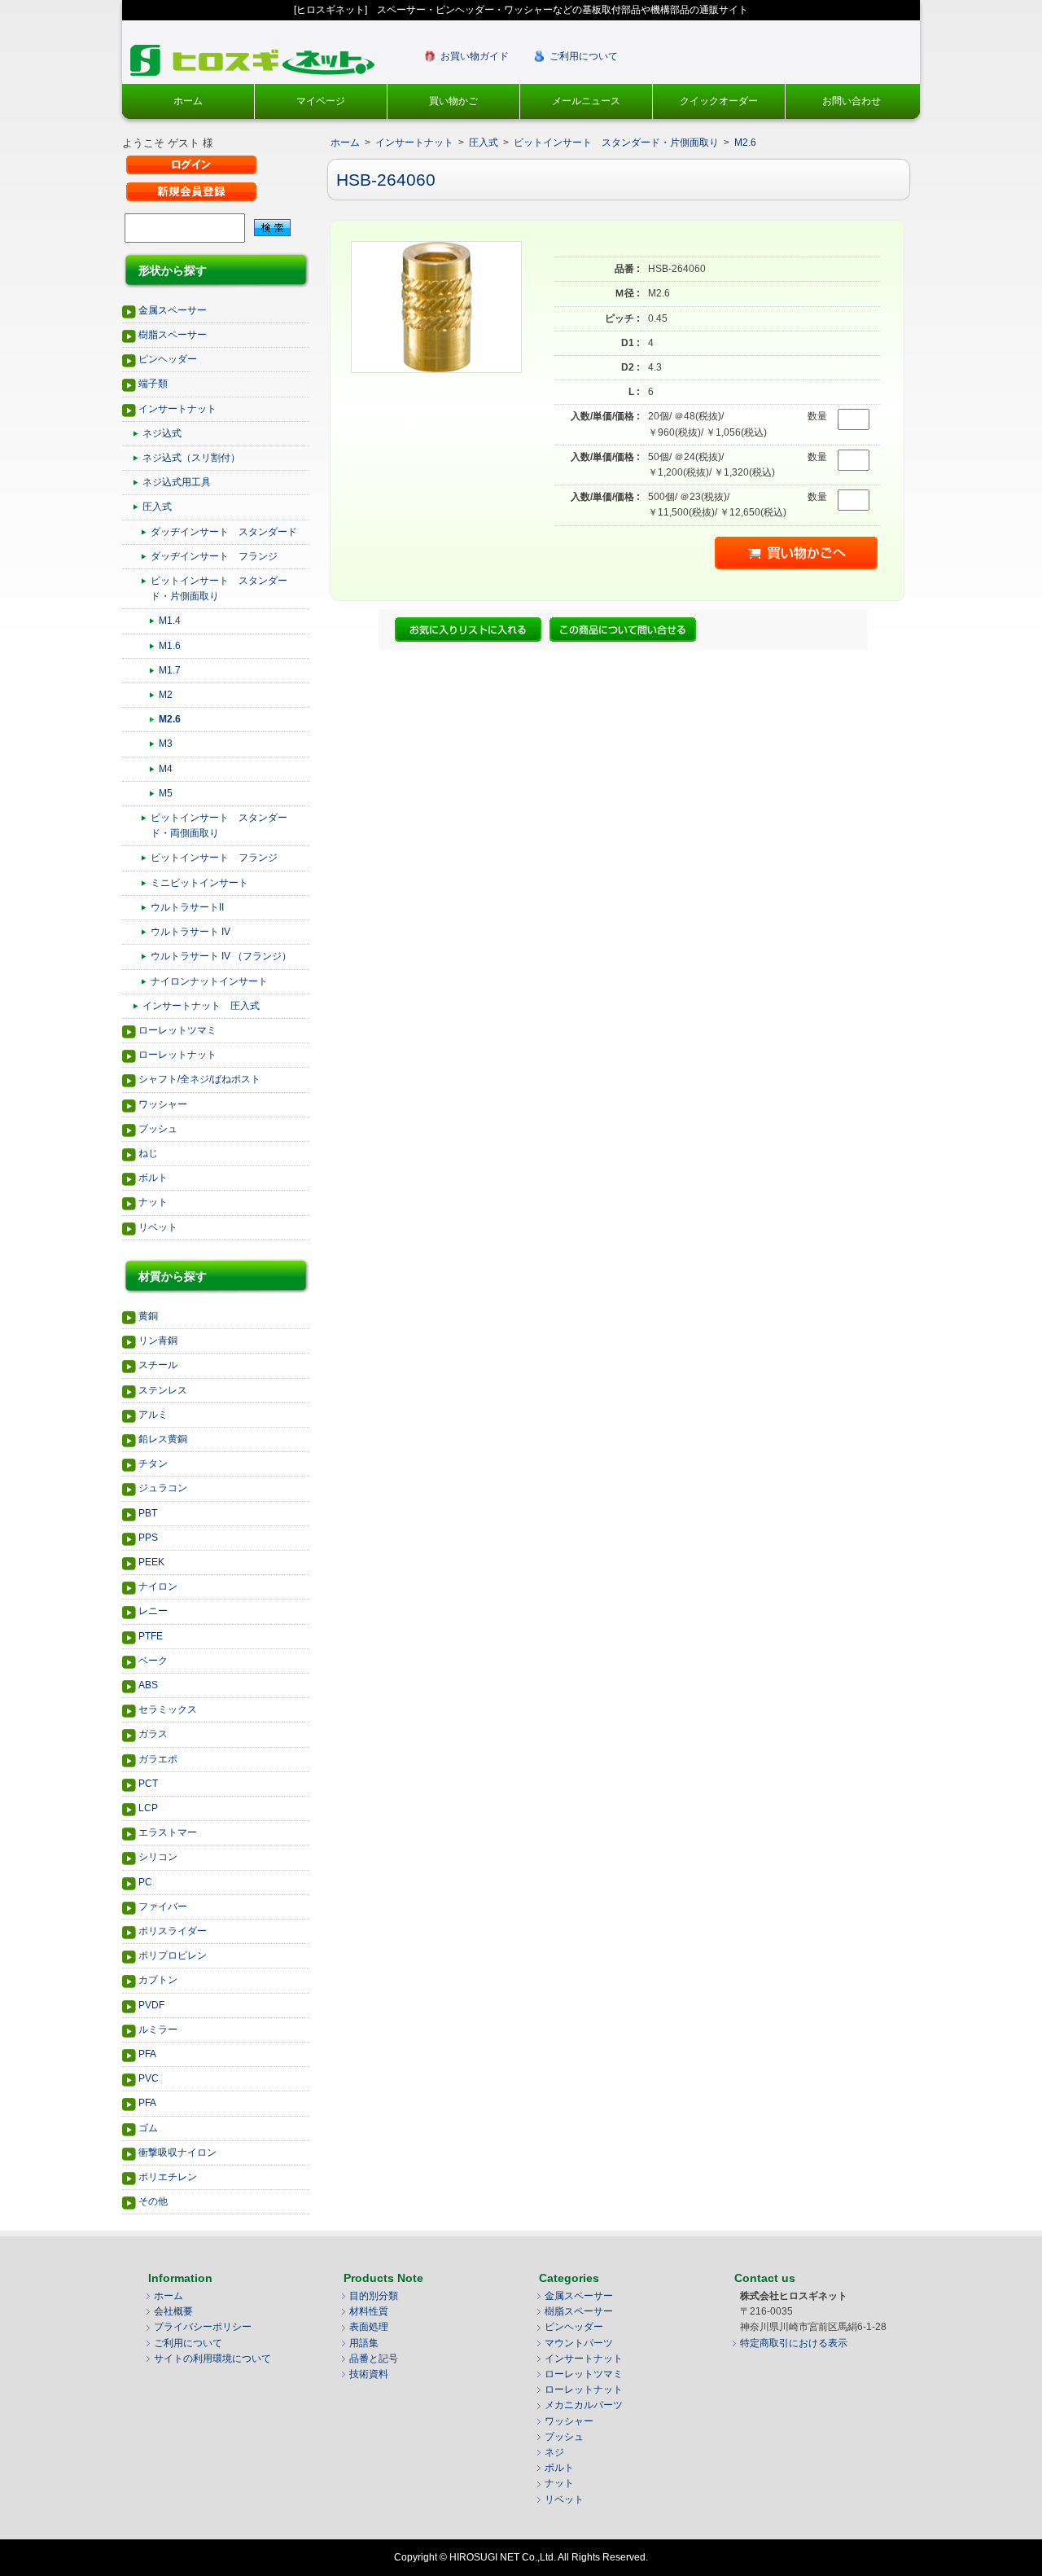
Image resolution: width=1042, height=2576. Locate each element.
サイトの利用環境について (212, 2359)
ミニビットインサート (199, 883)
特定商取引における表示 (794, 2343)
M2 (166, 695)
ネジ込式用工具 (177, 482)
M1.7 (170, 670)
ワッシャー (163, 1104)
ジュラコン (163, 1488)
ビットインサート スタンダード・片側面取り (219, 588)
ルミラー (158, 2030)
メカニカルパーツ (584, 2405)
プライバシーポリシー (203, 2327)
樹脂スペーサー (173, 335)
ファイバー (163, 1907)
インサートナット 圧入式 (201, 1006)
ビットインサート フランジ (214, 858)
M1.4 (170, 621)
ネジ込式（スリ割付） (191, 458)
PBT (148, 1513)
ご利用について (584, 56)
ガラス (153, 1734)
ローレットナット (177, 1055)
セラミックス (168, 1709)
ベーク (153, 1661)
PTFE (151, 1636)
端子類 (153, 384)
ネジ (554, 2452)
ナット (153, 1202)
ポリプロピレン (173, 1955)
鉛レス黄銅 (163, 1439)
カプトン (158, 1980)
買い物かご (453, 101)
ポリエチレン (168, 2177)
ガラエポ (158, 1759)
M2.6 (170, 719)
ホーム (188, 101)
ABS (148, 1685)
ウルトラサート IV (190, 932)
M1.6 (170, 646)
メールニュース (586, 101)
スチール (158, 1365)
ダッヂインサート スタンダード (224, 532)
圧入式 (157, 507)
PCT (148, 1784)
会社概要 (173, 2311)
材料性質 (369, 2311)
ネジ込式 (162, 433)
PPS (148, 1538)
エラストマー (168, 1832)
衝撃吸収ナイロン (177, 2153)
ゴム (148, 2128)
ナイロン (158, 1586)
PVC (149, 2078)
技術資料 (369, 2374)
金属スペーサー (173, 310)
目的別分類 (374, 2296)
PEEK (151, 1562)
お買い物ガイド (475, 56)
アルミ (153, 1415)
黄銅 (148, 1316)
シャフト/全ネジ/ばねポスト (199, 1079)
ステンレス (163, 1390)
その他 (153, 2201)
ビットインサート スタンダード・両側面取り (219, 825)
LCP (148, 1808)
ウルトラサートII (187, 907)
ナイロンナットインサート (209, 981)
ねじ (148, 1153)
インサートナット (177, 409)
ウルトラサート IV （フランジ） (221, 956)
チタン (153, 1464)
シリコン (158, 1857)
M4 (166, 769)
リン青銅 (158, 1341)
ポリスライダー (173, 1931)
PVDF (151, 2005)
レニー (153, 1611)
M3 (166, 744)
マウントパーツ (579, 2343)
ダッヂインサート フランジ (214, 556)
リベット (158, 1227)
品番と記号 (374, 2359)
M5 (166, 793)
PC (145, 1882)
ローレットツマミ (177, 1030)
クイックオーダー (719, 101)
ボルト (153, 1178)
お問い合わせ (852, 101)
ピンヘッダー (168, 359)
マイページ (321, 101)
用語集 (364, 2343)
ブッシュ (158, 1129)
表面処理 (369, 2327)
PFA (147, 2054)
